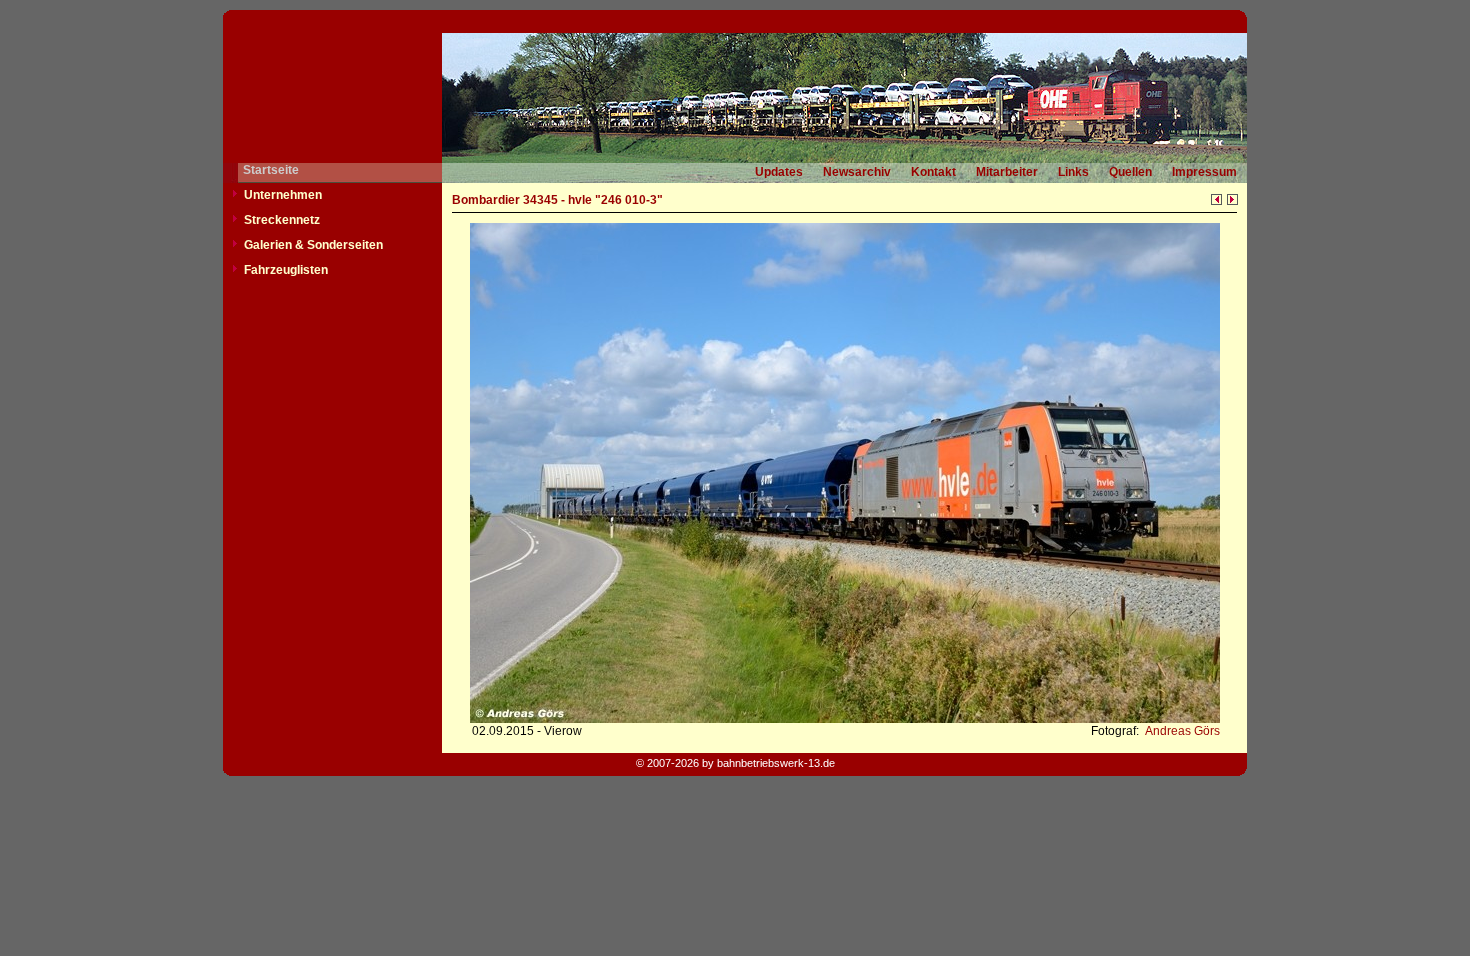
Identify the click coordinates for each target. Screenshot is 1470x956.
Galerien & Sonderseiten (313, 245)
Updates (779, 172)
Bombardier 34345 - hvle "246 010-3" (557, 200)
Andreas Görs (1181, 731)
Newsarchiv (857, 172)
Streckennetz (282, 220)
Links (1073, 172)
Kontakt (933, 172)
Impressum (1204, 172)
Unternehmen (283, 195)
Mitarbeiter (1007, 172)
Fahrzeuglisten (286, 270)
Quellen (1130, 172)
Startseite (271, 170)
